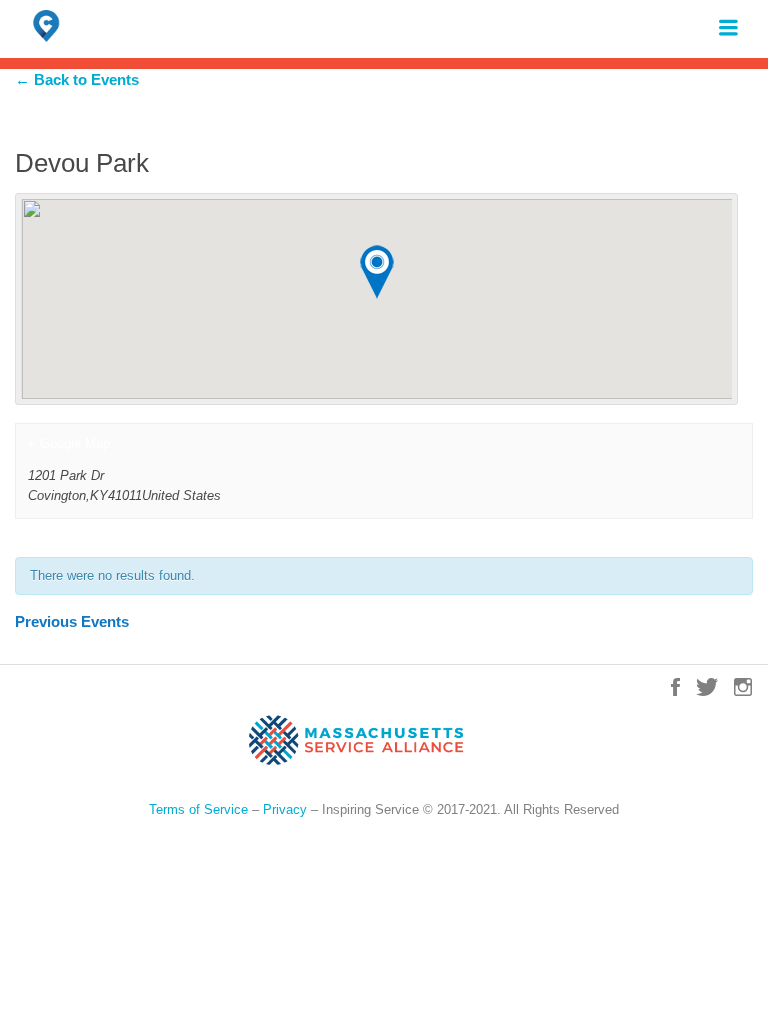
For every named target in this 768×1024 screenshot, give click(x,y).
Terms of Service (198, 809)
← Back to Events (77, 79)
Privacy (285, 809)
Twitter (707, 687)
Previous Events (72, 621)
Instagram (743, 687)
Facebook (675, 687)
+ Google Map (69, 443)
